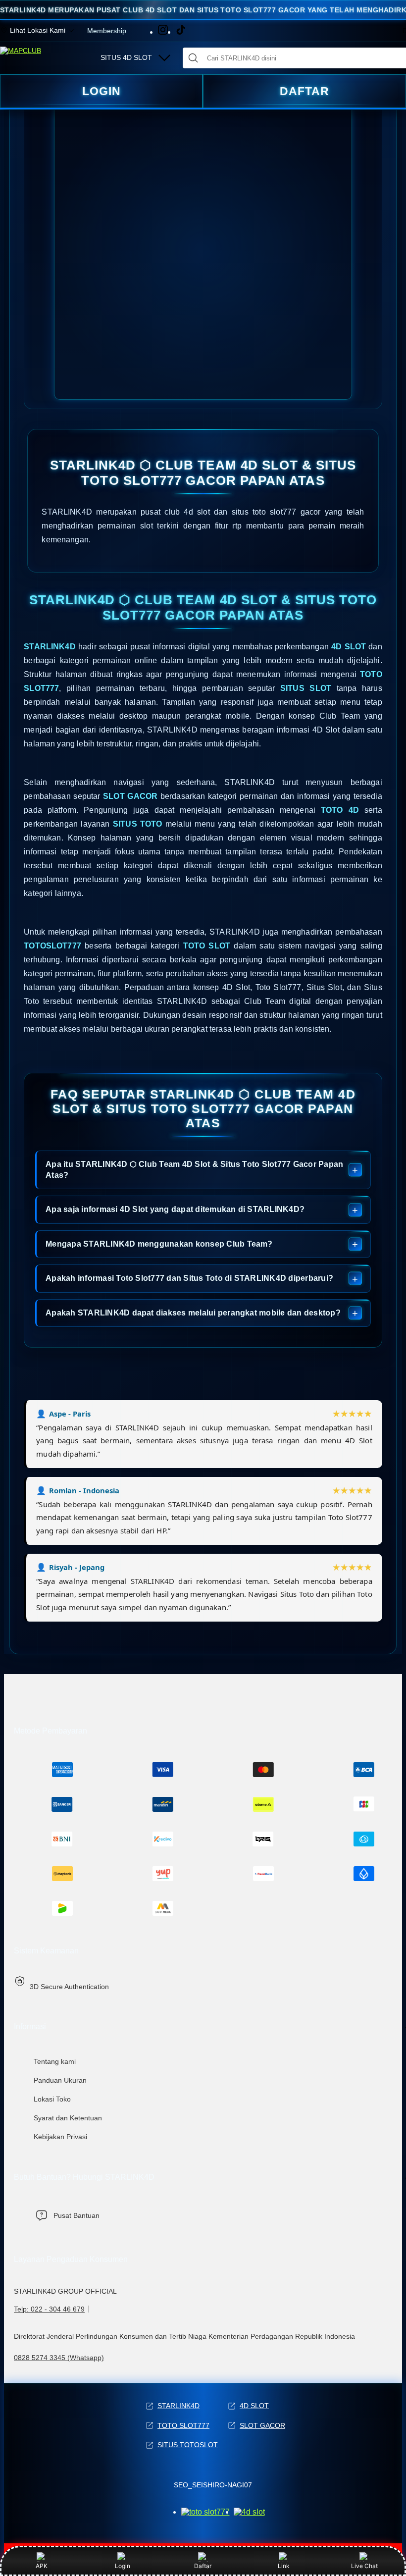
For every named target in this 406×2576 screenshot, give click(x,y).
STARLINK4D (178, 2406)
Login (123, 2566)
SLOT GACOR (262, 2425)
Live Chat (364, 2566)
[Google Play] (249, 2512)
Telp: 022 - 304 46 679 (49, 2309)
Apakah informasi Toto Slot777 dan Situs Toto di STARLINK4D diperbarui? (189, 1278)
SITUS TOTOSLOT (188, 2445)
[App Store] (205, 2512)
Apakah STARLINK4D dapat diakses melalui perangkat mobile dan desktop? (193, 1313)
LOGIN (101, 91)
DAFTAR (304, 91)
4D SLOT (254, 2406)
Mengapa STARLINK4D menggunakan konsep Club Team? (159, 1244)
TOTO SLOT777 (183, 2425)
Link (284, 2566)
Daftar (203, 2566)
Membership (107, 31)
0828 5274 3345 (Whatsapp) (59, 2358)
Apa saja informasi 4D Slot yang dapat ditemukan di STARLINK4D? (175, 1209)
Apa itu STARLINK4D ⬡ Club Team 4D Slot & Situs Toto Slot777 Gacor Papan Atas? (194, 1170)
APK (42, 2566)
